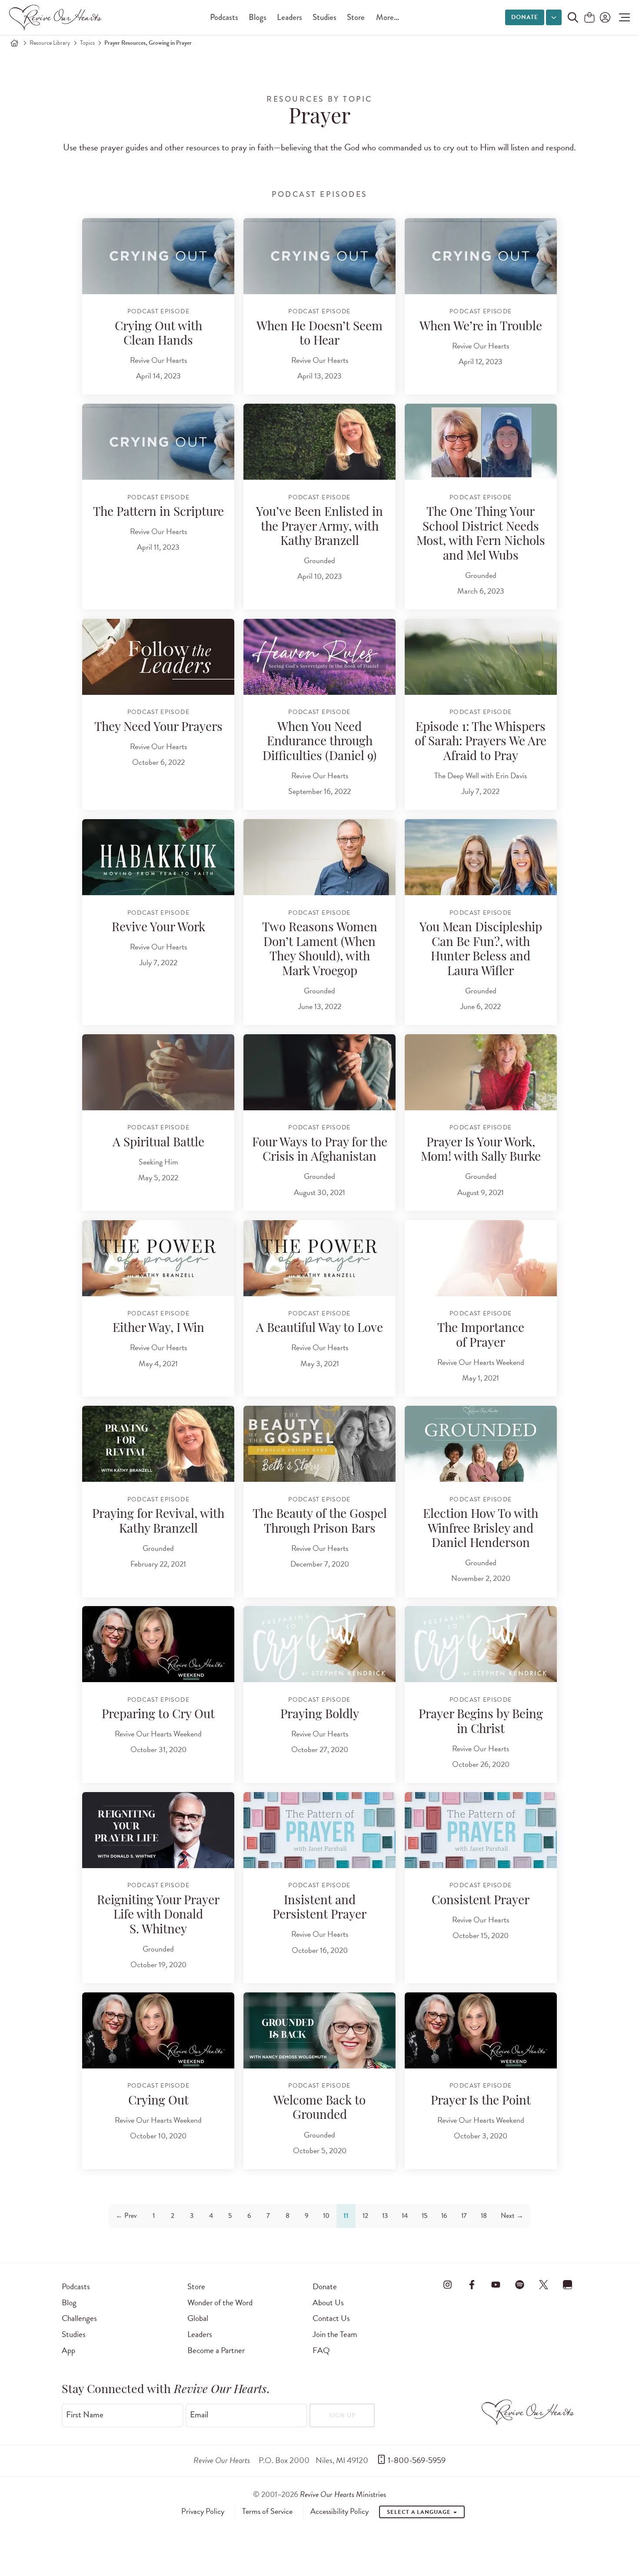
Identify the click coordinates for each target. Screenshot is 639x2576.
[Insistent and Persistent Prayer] (319, 1830)
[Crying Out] (158, 2030)
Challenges (79, 2318)
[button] (622, 17)
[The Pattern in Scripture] (158, 442)
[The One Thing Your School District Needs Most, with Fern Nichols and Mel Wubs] (481, 442)
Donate (525, 17)
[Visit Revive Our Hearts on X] (544, 2285)
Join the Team (335, 2334)
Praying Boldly (320, 1715)
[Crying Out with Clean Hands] (158, 256)
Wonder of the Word (220, 2302)
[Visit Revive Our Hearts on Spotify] (519, 2285)
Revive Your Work (158, 928)
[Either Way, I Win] (158, 1258)
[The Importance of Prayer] (481, 1258)
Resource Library (50, 43)
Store (356, 17)
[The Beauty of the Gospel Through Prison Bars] (319, 1444)
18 (484, 2216)
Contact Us (331, 2318)
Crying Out (158, 2101)
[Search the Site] (573, 17)
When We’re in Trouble (481, 327)
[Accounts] (604, 17)
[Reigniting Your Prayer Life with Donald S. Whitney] (158, 1830)
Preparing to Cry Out (158, 1715)
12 (365, 2216)
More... (388, 17)
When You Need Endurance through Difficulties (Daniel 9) (319, 742)
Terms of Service (267, 2511)
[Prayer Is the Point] (481, 2030)
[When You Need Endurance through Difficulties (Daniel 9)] (319, 657)
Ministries (343, 2494)
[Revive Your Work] (158, 857)
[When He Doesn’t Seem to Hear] (319, 256)
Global (198, 2318)
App (68, 2350)
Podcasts (224, 17)
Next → (512, 2216)
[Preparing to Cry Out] (158, 1644)
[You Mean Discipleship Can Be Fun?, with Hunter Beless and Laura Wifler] (481, 857)
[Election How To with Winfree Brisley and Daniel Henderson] (481, 1444)
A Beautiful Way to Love (319, 1329)
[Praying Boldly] (319, 1644)
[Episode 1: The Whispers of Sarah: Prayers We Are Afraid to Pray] (481, 657)
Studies (324, 17)
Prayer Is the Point (481, 2101)
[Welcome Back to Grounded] (319, 2030)
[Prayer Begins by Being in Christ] (481, 1644)
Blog (69, 2302)
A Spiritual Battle (158, 1143)
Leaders (290, 17)
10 (326, 2216)
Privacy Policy (203, 2511)
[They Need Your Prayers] (158, 657)
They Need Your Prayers (158, 728)
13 (385, 2216)
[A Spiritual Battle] (158, 1072)
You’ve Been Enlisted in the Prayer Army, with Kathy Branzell (319, 527)
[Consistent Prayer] (481, 1830)
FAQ (321, 2350)
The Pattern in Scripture (158, 513)
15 (424, 2216)
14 (405, 2216)
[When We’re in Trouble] (481, 256)
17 (464, 2216)
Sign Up (342, 2415)
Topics (87, 43)
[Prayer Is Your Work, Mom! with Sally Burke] (481, 1072)
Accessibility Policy (339, 2511)
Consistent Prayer (481, 1901)
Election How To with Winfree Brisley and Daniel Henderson (481, 1529)
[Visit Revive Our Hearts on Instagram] (448, 2285)
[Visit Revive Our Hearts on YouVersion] (568, 2285)
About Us (328, 2302)
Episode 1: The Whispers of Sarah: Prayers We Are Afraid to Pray (481, 742)
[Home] (14, 43)
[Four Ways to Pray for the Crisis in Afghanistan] (319, 1072)
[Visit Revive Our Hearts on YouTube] (496, 2285)
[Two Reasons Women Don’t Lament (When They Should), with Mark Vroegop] (319, 857)
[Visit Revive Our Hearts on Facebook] (472, 2285)
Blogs (258, 17)
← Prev (126, 2216)
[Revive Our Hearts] (57, 17)
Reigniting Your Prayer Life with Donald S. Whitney (158, 1916)
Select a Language (419, 2512)
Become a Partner (216, 2350)
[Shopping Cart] (589, 18)
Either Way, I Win (158, 1329)
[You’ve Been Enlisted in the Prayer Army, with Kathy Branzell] (319, 442)
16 (444, 2216)
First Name (85, 2414)
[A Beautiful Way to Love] (319, 1258)
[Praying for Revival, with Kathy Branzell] (158, 1444)
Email (199, 2414)
